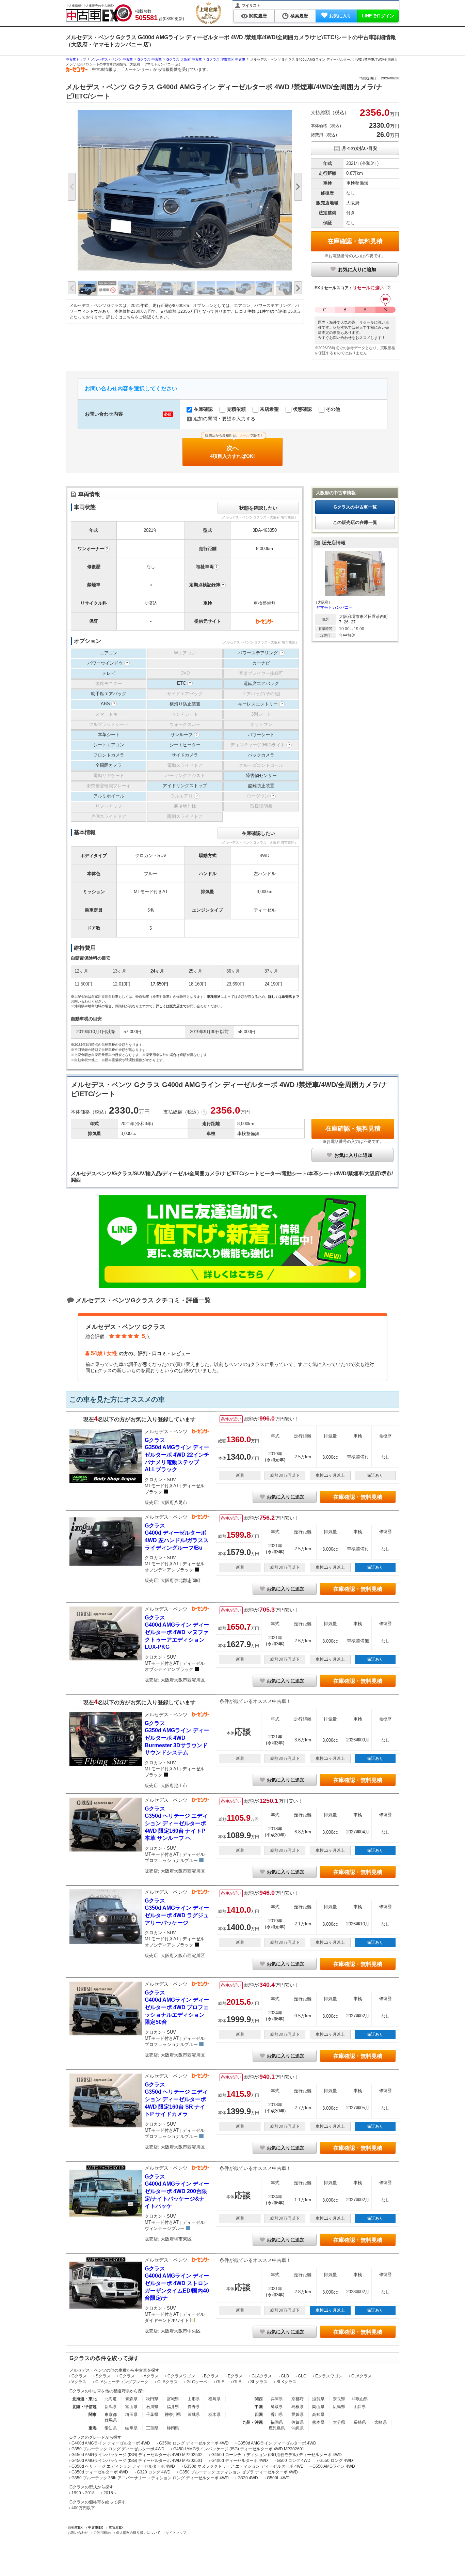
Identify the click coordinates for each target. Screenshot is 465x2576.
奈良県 (339, 2399)
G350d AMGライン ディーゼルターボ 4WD (277, 2443)
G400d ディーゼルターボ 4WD (240, 2461)
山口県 (360, 2407)
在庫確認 (203, 409)
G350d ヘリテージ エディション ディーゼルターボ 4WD (123, 2466)
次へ (234, 448)
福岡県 (277, 2422)
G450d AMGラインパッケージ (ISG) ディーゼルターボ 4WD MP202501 (137, 2461)
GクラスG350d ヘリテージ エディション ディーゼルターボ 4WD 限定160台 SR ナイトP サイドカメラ (176, 2099)
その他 (332, 409)
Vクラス (79, 2382)
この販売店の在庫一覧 (355, 522)
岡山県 (318, 2407)
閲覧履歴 (258, 16)
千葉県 (152, 2415)
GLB (285, 2376)
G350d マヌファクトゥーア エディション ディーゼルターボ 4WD (244, 2466)
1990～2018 (83, 2493)
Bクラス (211, 2376)
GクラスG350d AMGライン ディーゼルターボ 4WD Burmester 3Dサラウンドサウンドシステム (177, 1738)
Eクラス (235, 2376)
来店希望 (269, 409)
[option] (185, 190)
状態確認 (302, 409)
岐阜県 (131, 2428)
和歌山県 (360, 2399)
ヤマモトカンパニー (334, 607)
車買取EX (116, 2527)
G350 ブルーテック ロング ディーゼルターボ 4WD (118, 2449)
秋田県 (152, 2399)
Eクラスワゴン (329, 2376)
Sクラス (103, 2376)
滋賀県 (318, 2399)
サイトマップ (176, 2533)
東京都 (111, 2415)
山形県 (194, 2399)
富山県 (131, 2407)
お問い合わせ (78, 2533)
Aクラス (151, 2376)
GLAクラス (262, 2376)
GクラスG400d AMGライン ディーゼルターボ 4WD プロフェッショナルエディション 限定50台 (177, 2007)
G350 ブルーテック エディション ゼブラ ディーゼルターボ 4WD (239, 2472)
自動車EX (75, 2527)
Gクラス (79, 2376)
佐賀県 (298, 2422)
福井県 (173, 2407)
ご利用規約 (102, 2533)
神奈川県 (173, 2415)
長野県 (194, 2407)
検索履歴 (299, 16)
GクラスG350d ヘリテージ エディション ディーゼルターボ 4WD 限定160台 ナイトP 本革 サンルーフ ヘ (176, 1823)
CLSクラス (167, 2382)
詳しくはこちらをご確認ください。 (139, 317)
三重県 (152, 2428)
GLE (220, 2382)
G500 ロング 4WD (294, 2461)
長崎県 (360, 2422)
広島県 (339, 2407)
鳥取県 (277, 2407)
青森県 (131, 2399)
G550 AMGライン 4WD (334, 2466)
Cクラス (127, 2376)
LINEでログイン (378, 16)
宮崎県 (381, 2422)
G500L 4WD (278, 2478)
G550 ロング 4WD (336, 2461)
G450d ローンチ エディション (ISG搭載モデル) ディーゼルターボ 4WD (277, 2455)
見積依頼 (236, 409)
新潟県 (111, 2407)
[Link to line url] (233, 1286)
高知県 (318, 2415)
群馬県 (111, 2420)
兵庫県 (277, 2399)
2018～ (110, 2493)
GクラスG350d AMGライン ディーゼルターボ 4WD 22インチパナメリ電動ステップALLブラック (177, 1455)
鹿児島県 (277, 2428)
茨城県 (194, 2415)
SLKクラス (286, 2382)
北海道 (111, 2399)
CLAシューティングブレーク (122, 2382)
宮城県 (173, 2399)
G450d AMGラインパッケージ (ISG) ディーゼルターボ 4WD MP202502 (137, 2455)
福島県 (214, 2399)
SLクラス (259, 2382)
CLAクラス (362, 2376)
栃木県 (214, 2415)
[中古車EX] (99, 13)
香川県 (277, 2415)
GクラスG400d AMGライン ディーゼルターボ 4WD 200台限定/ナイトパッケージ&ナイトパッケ (177, 2191)
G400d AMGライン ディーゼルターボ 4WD (111, 2443)
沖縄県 (298, 2428)
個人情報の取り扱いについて (138, 2533)
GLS (237, 2382)
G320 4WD (248, 2478)
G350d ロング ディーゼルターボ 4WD (194, 2443)
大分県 (339, 2422)
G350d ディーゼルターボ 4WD (100, 2472)
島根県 (298, 2407)
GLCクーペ (197, 2382)
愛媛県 (298, 2415)
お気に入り (340, 16)
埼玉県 (131, 2415)
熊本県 (318, 2422)
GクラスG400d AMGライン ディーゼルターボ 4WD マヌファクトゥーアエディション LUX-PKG (177, 1632)
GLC (302, 2376)
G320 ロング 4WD (154, 2472)
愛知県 (111, 2428)
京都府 (298, 2399)
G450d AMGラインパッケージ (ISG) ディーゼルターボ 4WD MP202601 (239, 2449)
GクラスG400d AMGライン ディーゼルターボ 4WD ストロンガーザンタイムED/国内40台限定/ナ (177, 2283)
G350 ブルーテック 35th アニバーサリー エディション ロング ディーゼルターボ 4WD (150, 2478)
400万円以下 (83, 2508)
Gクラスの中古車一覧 (355, 507)
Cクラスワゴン (181, 2376)
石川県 (152, 2407)
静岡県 (173, 2428)
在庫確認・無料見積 (355, 241)
